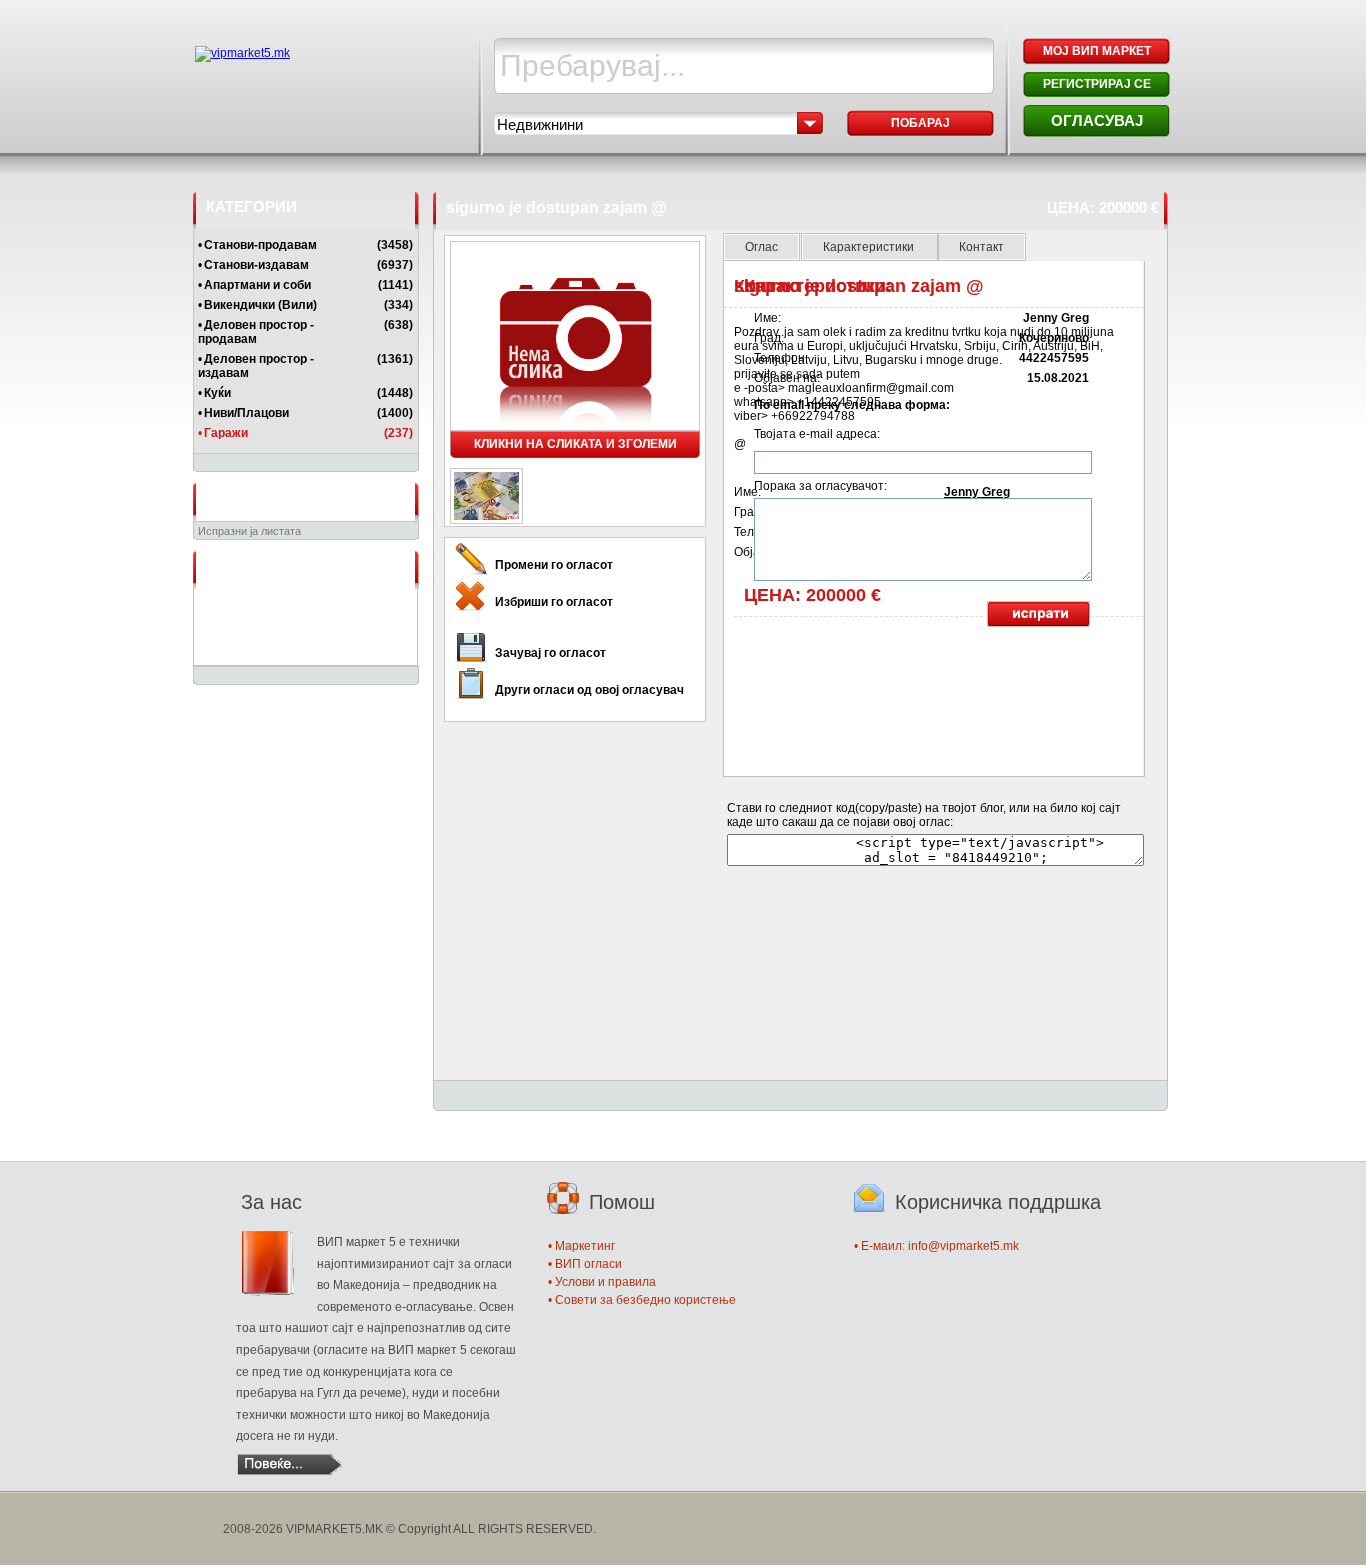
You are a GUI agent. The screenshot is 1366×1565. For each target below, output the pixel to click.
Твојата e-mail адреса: (817, 434)
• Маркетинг (581, 1246)
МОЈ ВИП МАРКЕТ (1097, 51)
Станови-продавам (260, 245)
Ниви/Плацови (246, 413)
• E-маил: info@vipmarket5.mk (936, 1246)
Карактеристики (870, 247)
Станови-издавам (256, 265)
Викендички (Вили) (260, 305)
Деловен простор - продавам (256, 332)
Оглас (761, 247)
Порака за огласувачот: (820, 486)
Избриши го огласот (554, 602)
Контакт (981, 247)
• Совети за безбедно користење (642, 1300)
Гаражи (226, 433)
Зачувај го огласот (550, 653)
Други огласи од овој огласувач (589, 690)
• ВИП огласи (585, 1264)
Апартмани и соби (257, 285)
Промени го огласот (554, 565)
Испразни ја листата (249, 531)
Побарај (920, 123)
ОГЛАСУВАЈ (1097, 120)
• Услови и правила (602, 1282)
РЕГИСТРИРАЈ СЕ (1097, 84)
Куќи (217, 393)
